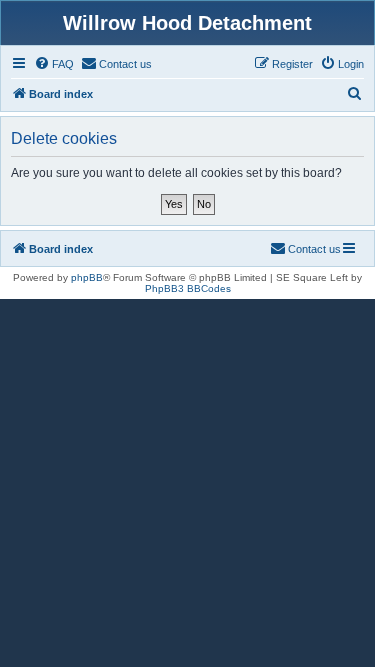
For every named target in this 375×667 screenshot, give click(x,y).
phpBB (87, 277)
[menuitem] (54, 64)
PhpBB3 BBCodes (188, 288)
